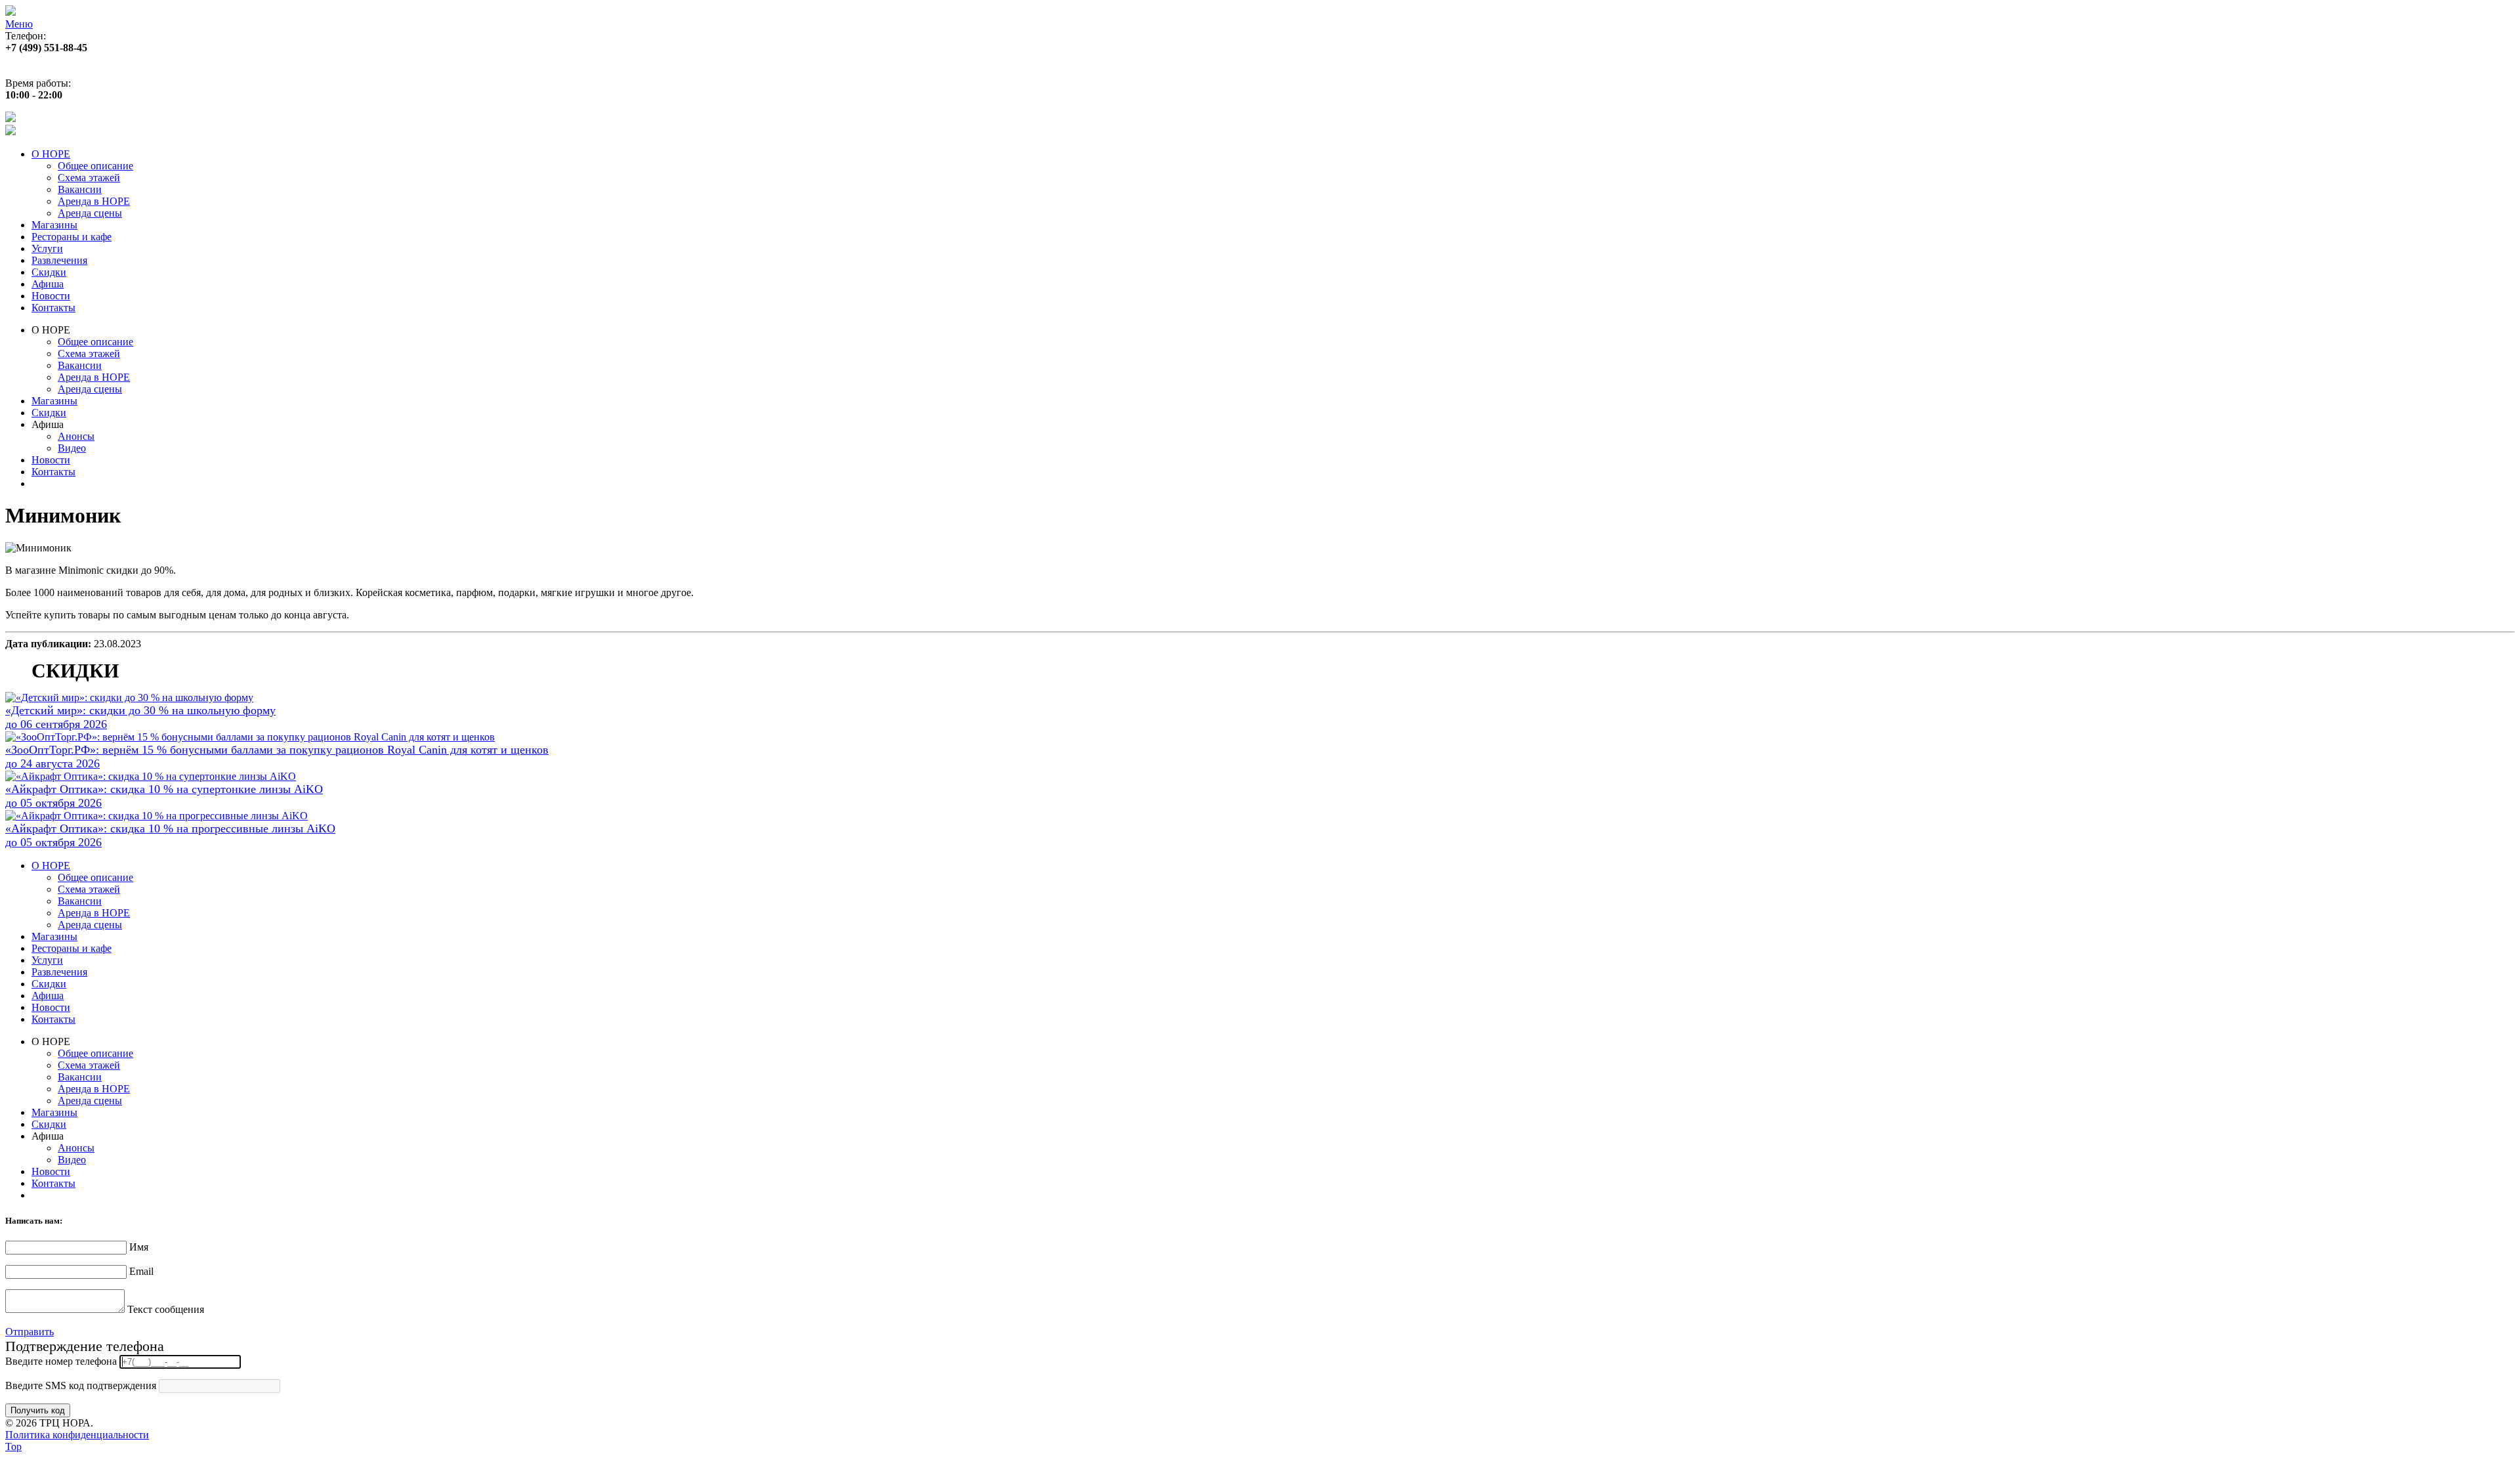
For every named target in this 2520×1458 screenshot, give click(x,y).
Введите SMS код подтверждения (81, 1385)
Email (141, 1271)
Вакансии (80, 189)
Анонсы (76, 436)
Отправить (30, 1332)
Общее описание (95, 166)
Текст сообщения (166, 1309)
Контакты (53, 308)
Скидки (49, 272)
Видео (72, 448)
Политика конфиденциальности (77, 1435)
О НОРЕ (51, 154)
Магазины (54, 225)
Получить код (38, 1410)
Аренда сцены (90, 213)
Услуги (47, 248)
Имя (139, 1247)
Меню (19, 24)
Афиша (48, 284)
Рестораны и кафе (72, 237)
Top (13, 1447)
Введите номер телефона (61, 1361)
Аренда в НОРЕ (94, 201)
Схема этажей (89, 178)
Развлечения (59, 260)
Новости (51, 296)
